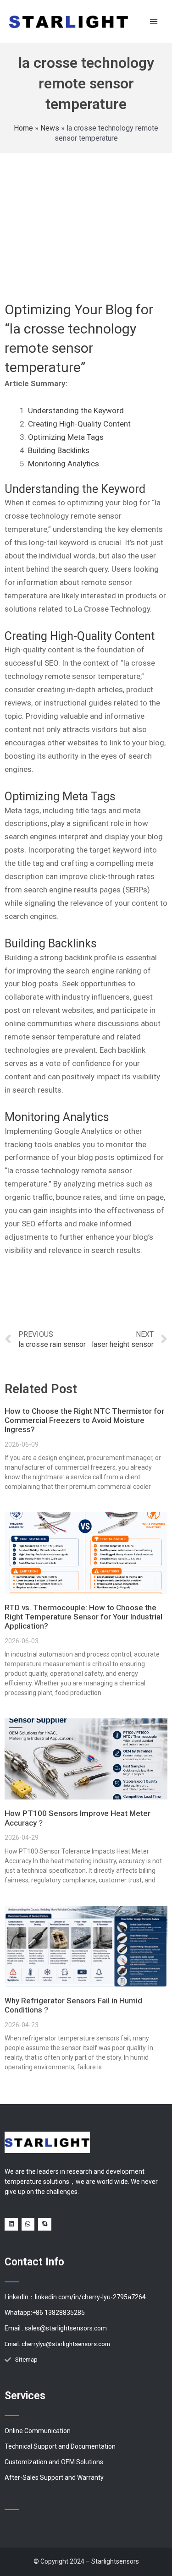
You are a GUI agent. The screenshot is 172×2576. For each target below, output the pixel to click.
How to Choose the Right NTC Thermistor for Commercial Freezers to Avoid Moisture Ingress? (84, 1420)
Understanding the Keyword (76, 410)
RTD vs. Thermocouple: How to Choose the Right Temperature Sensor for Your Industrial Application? (83, 1617)
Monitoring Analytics (64, 464)
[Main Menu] (154, 21)
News (50, 128)
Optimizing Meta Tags (66, 437)
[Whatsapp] (28, 2224)
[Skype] (45, 2224)
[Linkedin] (11, 2224)
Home (23, 128)
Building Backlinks (59, 450)
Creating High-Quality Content (79, 424)
